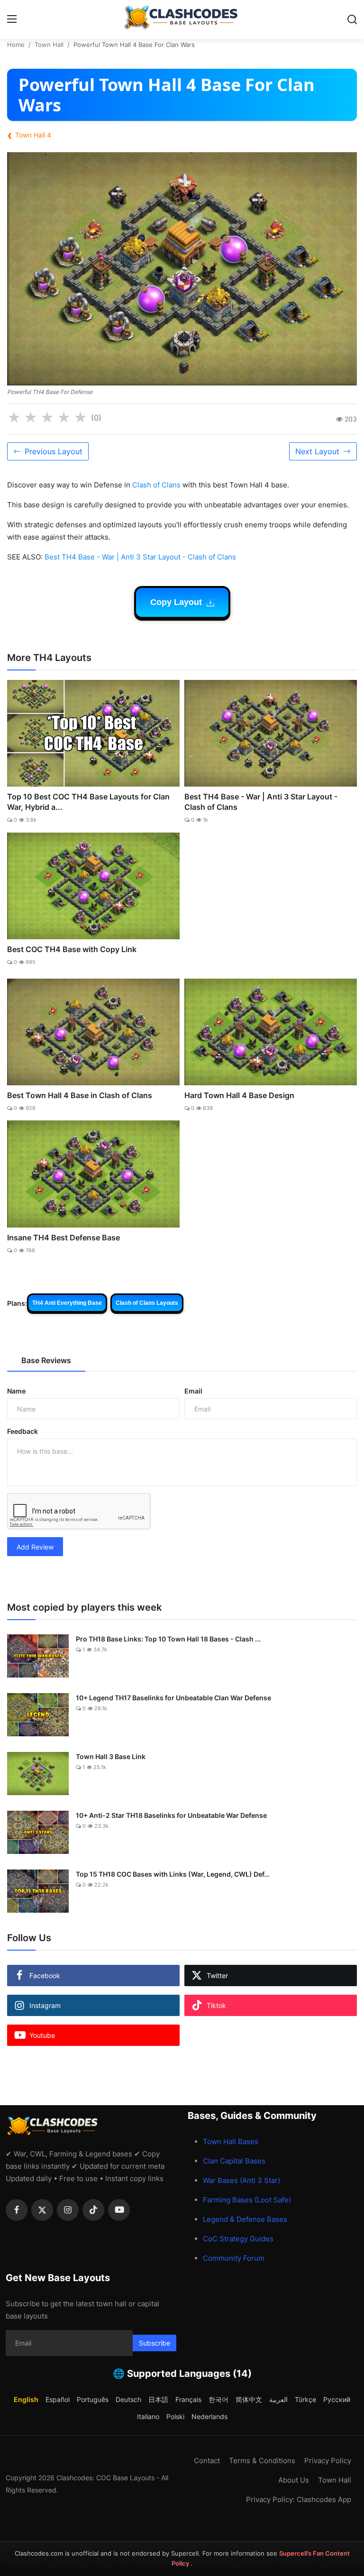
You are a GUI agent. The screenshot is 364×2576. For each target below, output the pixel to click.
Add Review (35, 1547)
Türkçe (305, 2399)
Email (193, 1391)
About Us (294, 2480)
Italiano (148, 2416)
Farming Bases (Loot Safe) (247, 2200)
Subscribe (155, 2343)
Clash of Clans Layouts (147, 1303)
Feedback (23, 1431)
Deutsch (128, 2399)
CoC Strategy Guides (238, 2239)
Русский (337, 2399)
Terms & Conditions (262, 2461)
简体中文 (249, 2399)
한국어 (218, 2399)
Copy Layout (177, 602)
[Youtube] (119, 2210)
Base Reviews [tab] (46, 1360)
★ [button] (14, 418)
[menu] (12, 19)
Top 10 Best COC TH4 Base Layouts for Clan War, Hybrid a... (88, 802)
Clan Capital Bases (234, 2161)
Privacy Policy (328, 2461)
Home (16, 45)
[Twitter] (42, 2210)
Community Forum (234, 2258)
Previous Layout (54, 451)
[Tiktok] (93, 2210)
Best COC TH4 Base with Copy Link (72, 949)
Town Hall (49, 45)
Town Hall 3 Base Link (111, 1756)
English (26, 2399)
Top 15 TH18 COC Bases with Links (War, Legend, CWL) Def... (173, 1874)
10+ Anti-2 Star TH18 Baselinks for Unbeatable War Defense (171, 1815)
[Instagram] (68, 2210)
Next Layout (317, 451)
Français (188, 2399)
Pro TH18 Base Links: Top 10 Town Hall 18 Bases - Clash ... (168, 1639)
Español (58, 2399)
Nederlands (209, 2416)
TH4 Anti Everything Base (67, 1303)
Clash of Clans (156, 485)
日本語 (158, 2399)
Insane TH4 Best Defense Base (64, 1238)
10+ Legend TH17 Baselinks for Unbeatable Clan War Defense (173, 1698)
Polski (175, 2416)
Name (16, 1391)
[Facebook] (17, 2210)
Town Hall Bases (231, 2141)
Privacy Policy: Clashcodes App (299, 2499)
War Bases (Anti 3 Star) (241, 2180)
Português (93, 2399)
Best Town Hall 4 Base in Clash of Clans (80, 1095)
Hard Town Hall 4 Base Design (239, 1095)
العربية (278, 2399)
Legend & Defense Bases (245, 2219)
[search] (352, 19)
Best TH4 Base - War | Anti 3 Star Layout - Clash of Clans (140, 557)
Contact (207, 2461)
